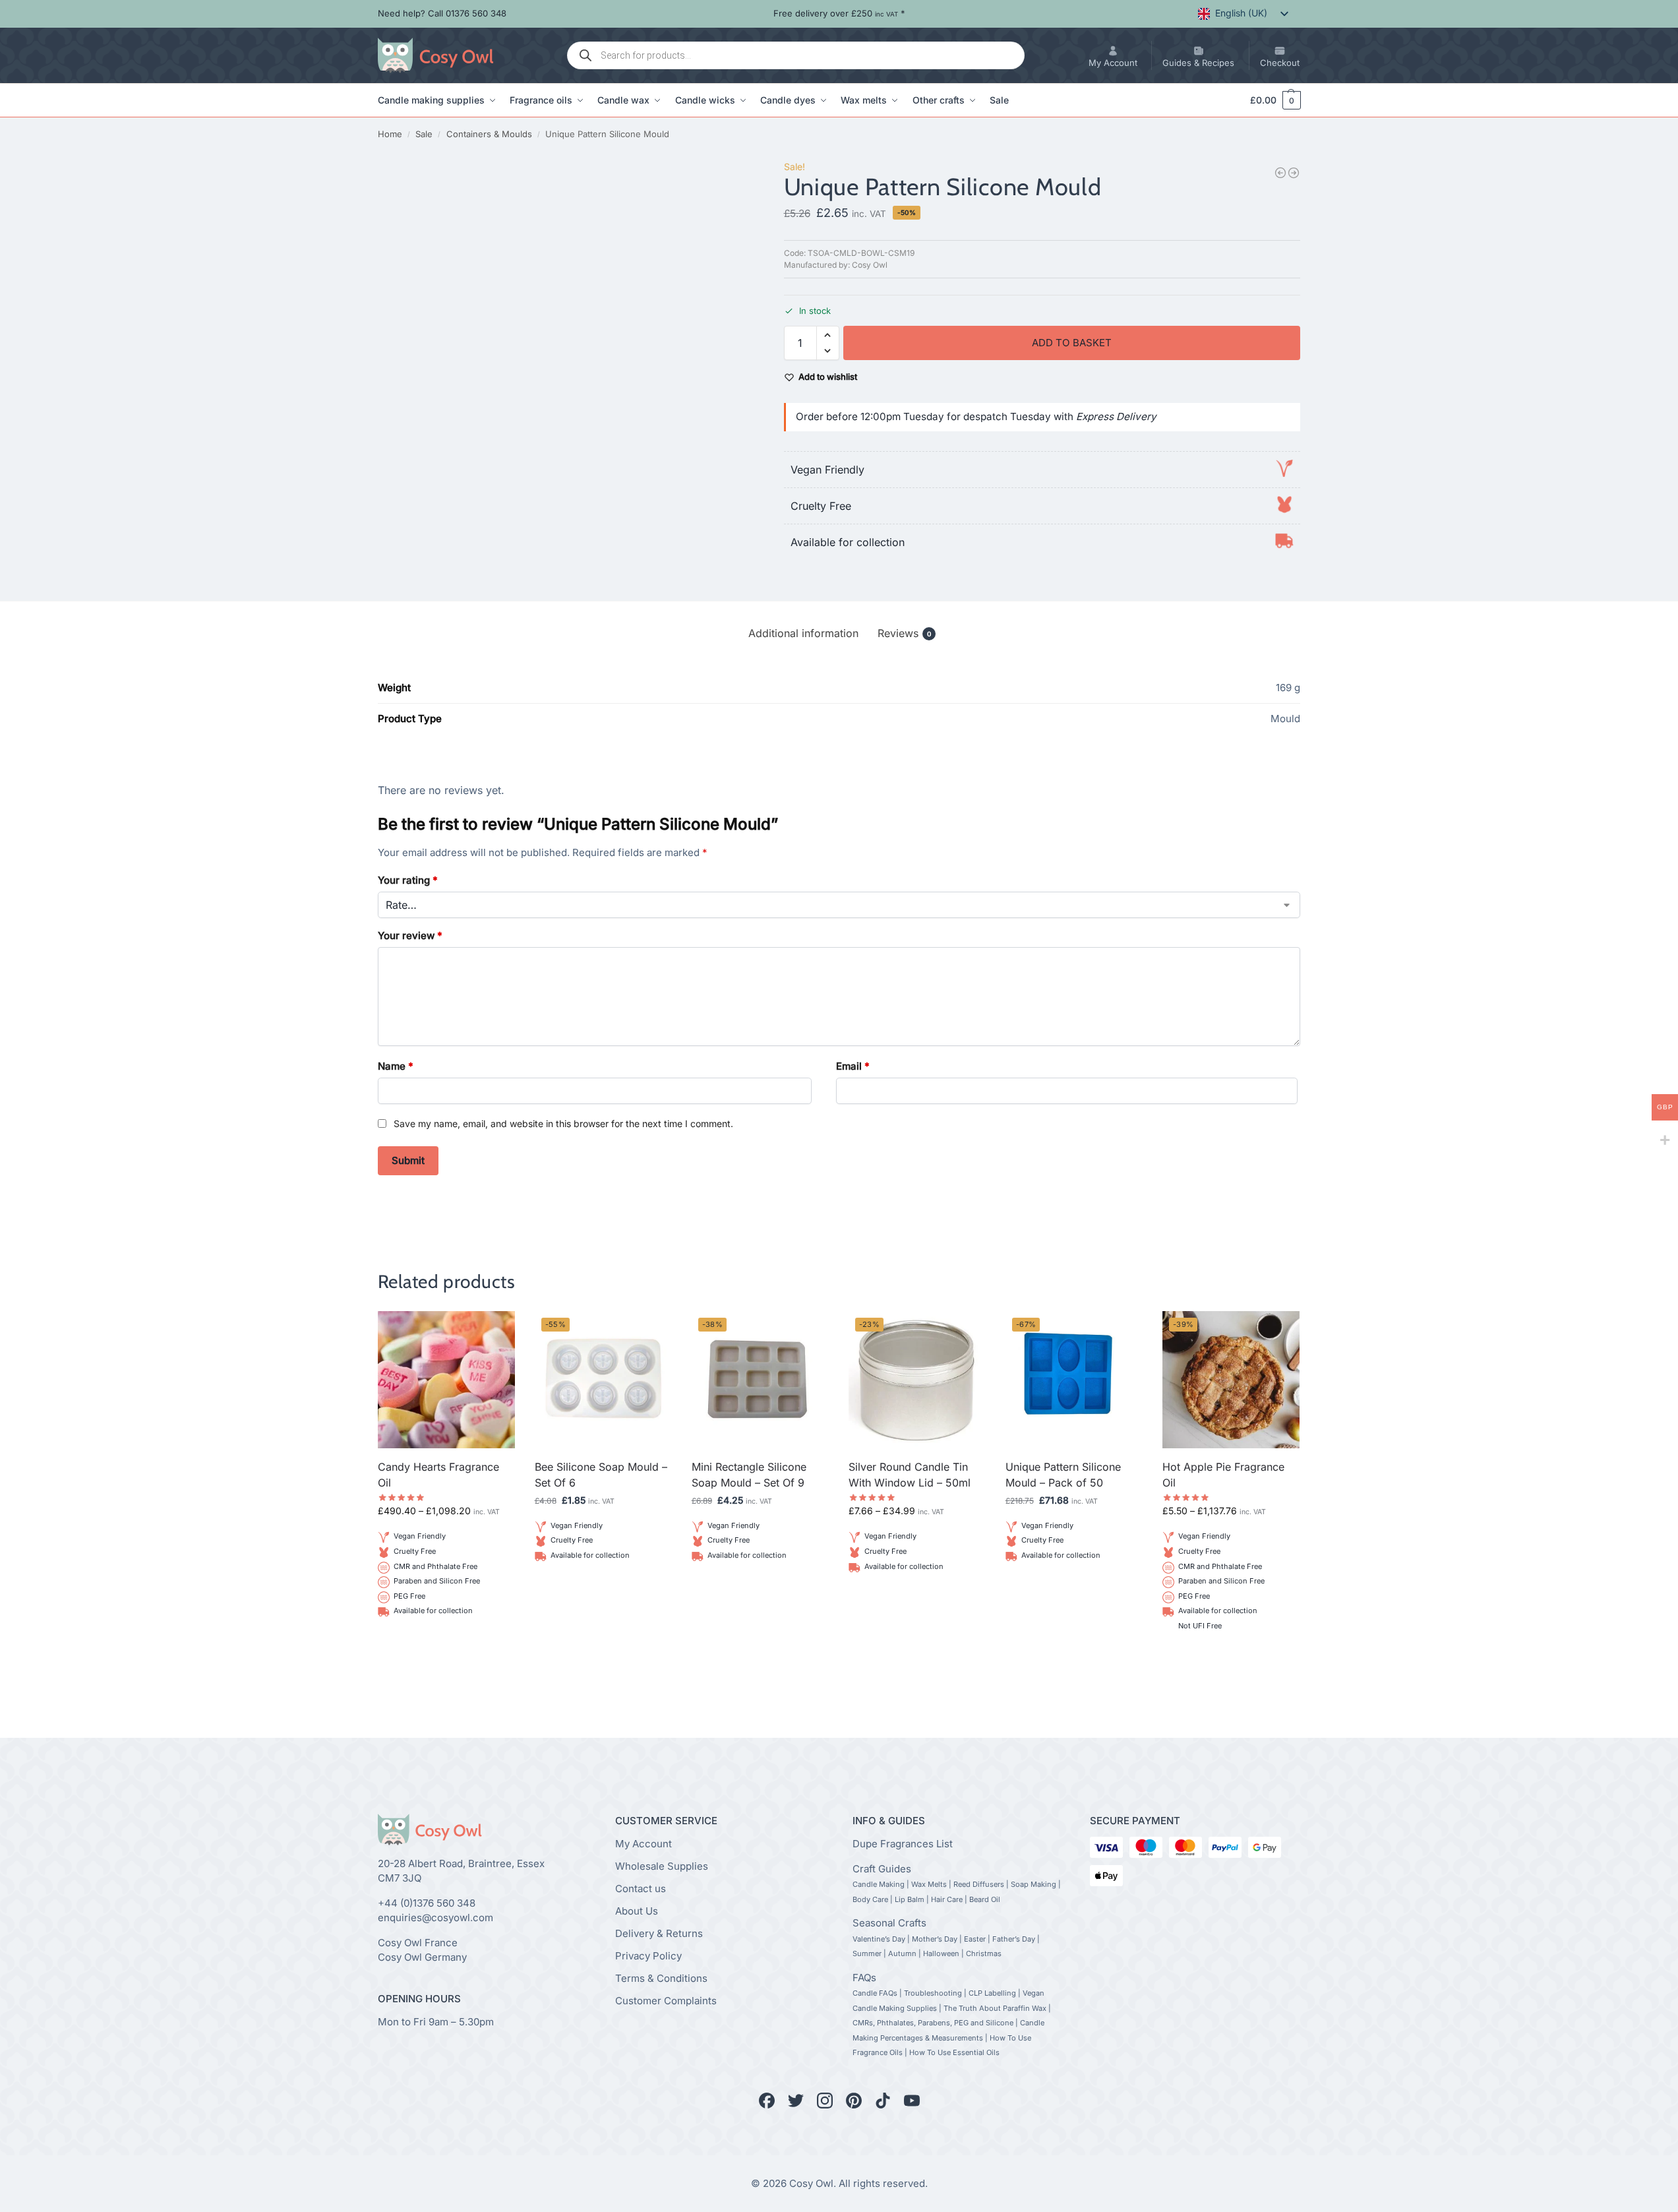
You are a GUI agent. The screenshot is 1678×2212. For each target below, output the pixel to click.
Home (390, 134)
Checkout (1280, 63)
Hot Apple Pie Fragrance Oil (1223, 1475)
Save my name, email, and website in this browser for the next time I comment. (563, 1123)
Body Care (870, 1899)
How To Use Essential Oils (954, 2052)
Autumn (902, 1953)
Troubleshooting (933, 1993)
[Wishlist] (495, 1331)
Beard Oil (985, 1899)
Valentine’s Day (879, 1939)
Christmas (984, 1953)
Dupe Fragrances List (903, 1844)
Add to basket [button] (603, 1587)
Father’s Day (1014, 1939)
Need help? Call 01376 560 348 (442, 13)
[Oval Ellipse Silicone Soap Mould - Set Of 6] (1280, 173)
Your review (410, 936)
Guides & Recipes (1198, 63)
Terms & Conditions (661, 1978)
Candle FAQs (875, 1993)
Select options (446, 1643)
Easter (975, 1939)
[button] (1269, 100)
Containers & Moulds (489, 134)
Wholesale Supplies (662, 1866)
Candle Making (879, 1884)
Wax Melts (929, 1884)
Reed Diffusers (979, 1884)
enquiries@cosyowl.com (435, 1918)
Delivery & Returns (659, 1933)
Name (396, 1066)
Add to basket (1072, 343)
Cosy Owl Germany (422, 1957)
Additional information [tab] (803, 633)
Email (853, 1066)
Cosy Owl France (418, 1943)
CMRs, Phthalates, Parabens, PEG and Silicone (933, 2023)
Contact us (641, 1889)
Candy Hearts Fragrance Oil (438, 1475)
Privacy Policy (648, 1956)
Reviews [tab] (904, 633)
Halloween (941, 1953)
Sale (424, 134)
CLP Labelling (992, 1993)
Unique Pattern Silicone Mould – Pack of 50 (1063, 1475)
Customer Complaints (666, 2001)
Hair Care (947, 1899)
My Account (1113, 63)
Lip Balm (910, 1899)
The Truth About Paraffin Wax (995, 2008)
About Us (637, 1911)
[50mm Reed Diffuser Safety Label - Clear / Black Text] (1294, 173)
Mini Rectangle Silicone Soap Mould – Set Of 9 (749, 1475)
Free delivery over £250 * (839, 13)
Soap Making (1034, 1884)
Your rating (408, 880)
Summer (867, 1953)
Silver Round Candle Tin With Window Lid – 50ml (910, 1475)
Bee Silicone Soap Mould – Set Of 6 (601, 1475)
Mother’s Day (935, 1939)
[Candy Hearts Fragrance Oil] (446, 1380)
